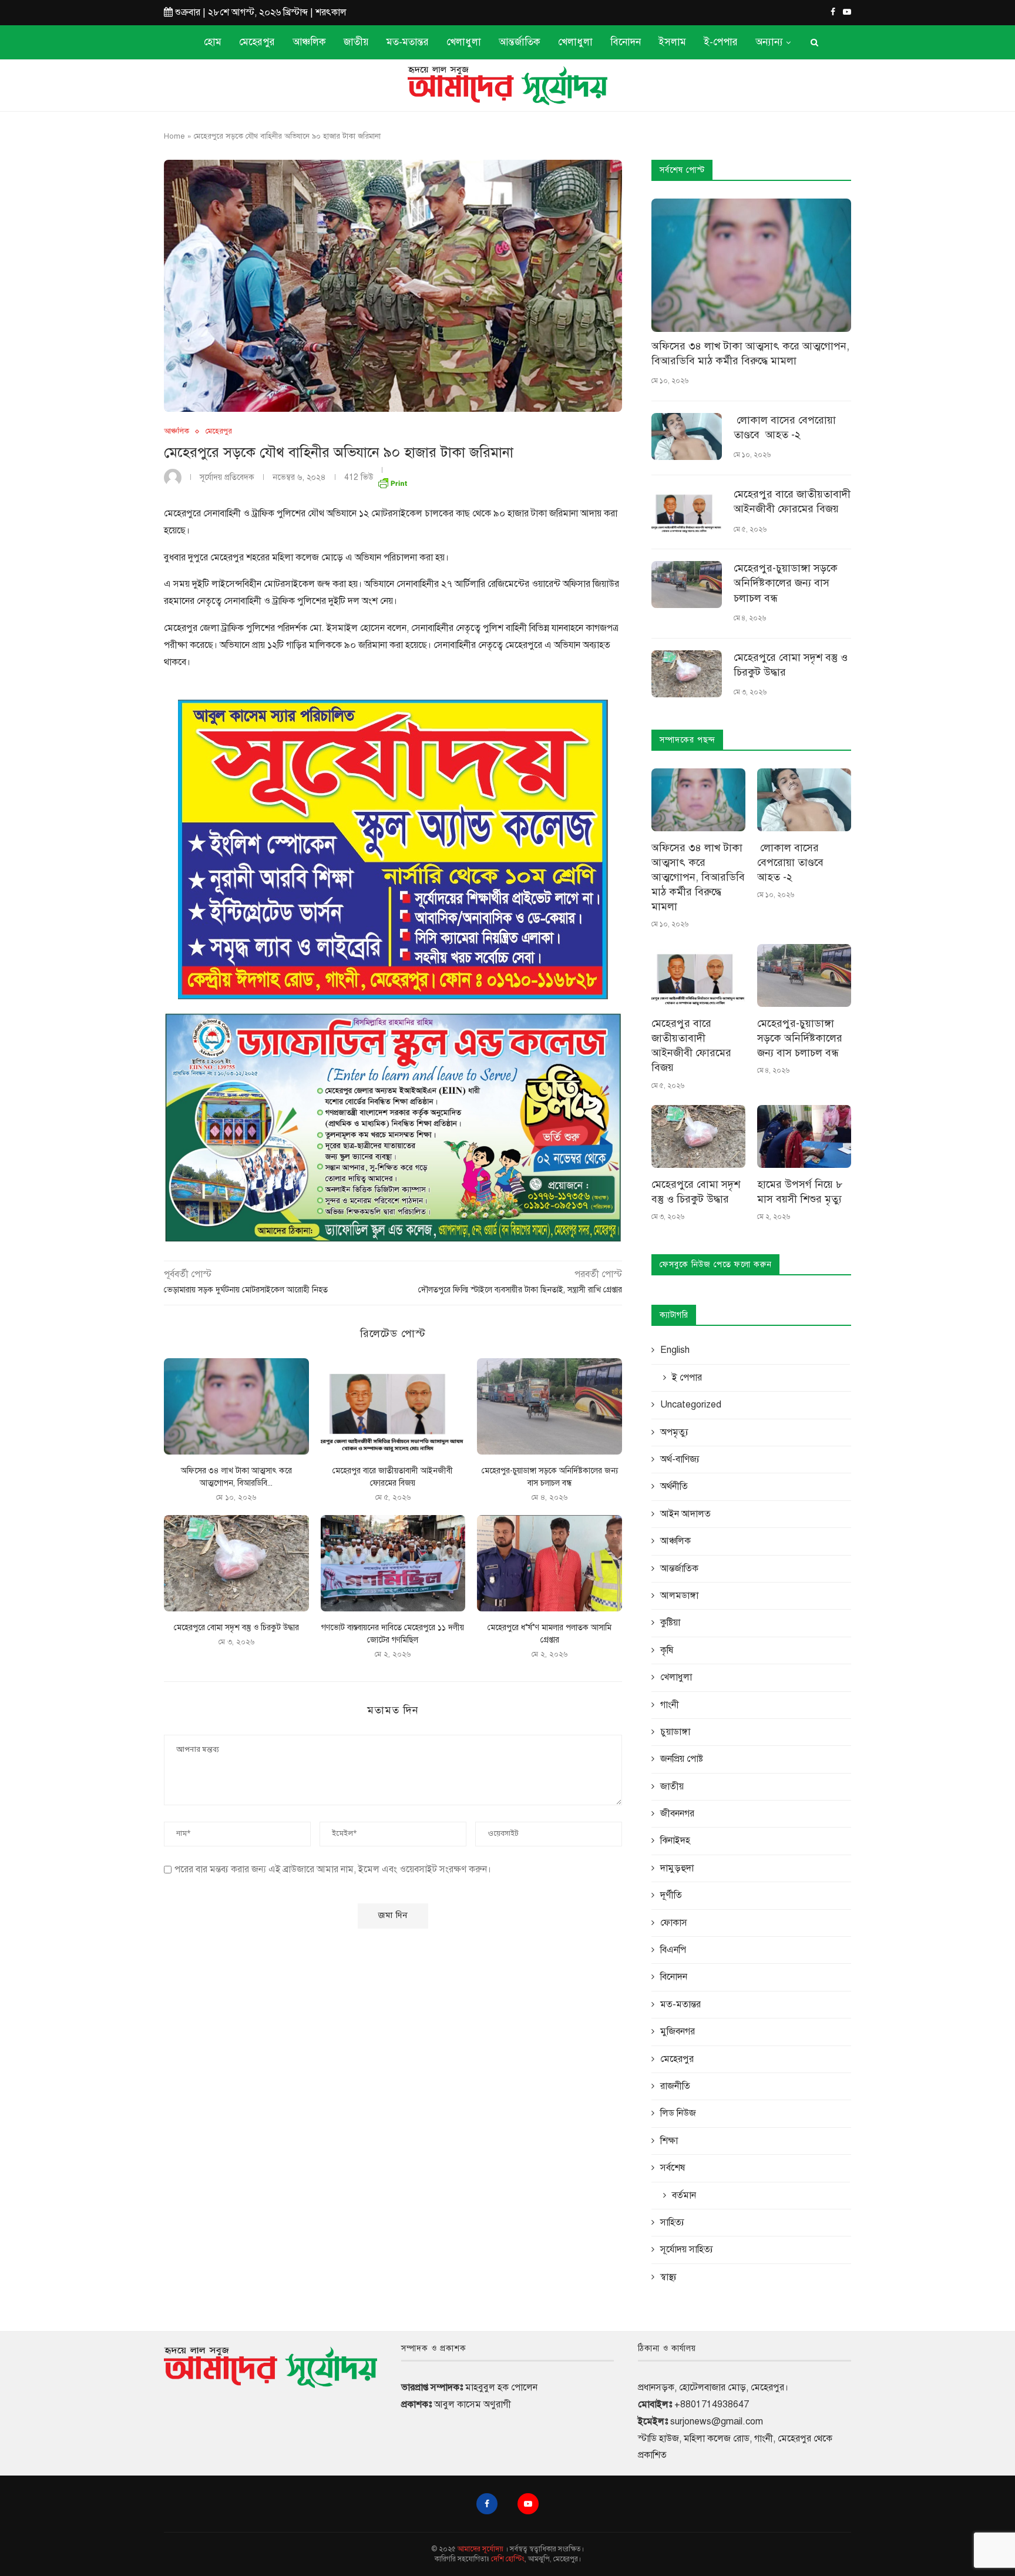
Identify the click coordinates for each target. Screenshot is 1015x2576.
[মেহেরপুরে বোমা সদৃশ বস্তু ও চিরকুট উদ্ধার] (236, 1563)
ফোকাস (674, 1923)
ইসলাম (672, 42)
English (675, 1350)
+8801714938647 (712, 2404)
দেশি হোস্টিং (508, 2559)
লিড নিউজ (678, 2113)
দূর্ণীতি (671, 1895)
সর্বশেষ (673, 2168)
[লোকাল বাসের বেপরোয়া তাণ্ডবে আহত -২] (687, 436)
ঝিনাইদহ (675, 1841)
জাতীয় (356, 42)
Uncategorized (691, 1405)
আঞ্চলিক (309, 42)
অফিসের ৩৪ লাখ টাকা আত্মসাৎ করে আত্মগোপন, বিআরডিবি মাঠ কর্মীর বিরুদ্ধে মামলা (750, 353)
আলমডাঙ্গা (679, 1596)
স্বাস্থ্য (668, 2277)
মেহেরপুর (257, 42)
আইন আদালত (685, 1514)
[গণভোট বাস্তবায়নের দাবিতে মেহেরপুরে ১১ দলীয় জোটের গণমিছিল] (393, 1563)
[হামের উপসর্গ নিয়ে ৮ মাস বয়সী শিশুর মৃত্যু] (804, 1136)
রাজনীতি (675, 2086)
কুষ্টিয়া (670, 1623)
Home (174, 136)
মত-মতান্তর (408, 42)
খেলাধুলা (464, 42)
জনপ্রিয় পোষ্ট (682, 1759)
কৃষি (667, 1650)
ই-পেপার (721, 42)
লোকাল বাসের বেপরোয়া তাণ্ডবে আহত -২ (785, 427)
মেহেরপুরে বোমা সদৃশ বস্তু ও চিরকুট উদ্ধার (236, 1628)
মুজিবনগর (678, 2031)
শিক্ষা (669, 2141)
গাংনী (670, 1705)
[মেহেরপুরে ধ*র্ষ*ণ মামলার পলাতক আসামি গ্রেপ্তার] (549, 1563)
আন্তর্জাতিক (520, 42)
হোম (213, 42)
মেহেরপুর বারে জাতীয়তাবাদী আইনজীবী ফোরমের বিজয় (792, 501)
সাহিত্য (672, 2222)
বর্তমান (684, 2195)
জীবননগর (677, 1813)
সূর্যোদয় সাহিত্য (687, 2249)
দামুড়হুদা (677, 1868)
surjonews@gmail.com (717, 2421)
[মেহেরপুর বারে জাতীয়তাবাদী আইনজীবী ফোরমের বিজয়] (393, 1406)
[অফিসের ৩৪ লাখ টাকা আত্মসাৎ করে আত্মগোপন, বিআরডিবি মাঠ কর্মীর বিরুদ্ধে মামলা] (236, 1406)
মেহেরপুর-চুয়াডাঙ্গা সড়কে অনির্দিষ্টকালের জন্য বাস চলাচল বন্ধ (786, 583)
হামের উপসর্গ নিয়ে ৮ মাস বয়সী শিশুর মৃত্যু (800, 1192)
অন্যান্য (769, 42)
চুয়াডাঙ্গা (675, 1732)
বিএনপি (673, 1950)
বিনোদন (626, 42)
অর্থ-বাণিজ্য (680, 1459)
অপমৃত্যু (674, 1432)
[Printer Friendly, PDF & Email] (392, 481)
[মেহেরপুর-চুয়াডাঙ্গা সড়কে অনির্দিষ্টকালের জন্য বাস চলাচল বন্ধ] (549, 1406)
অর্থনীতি (674, 1486)
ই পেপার (687, 1378)
